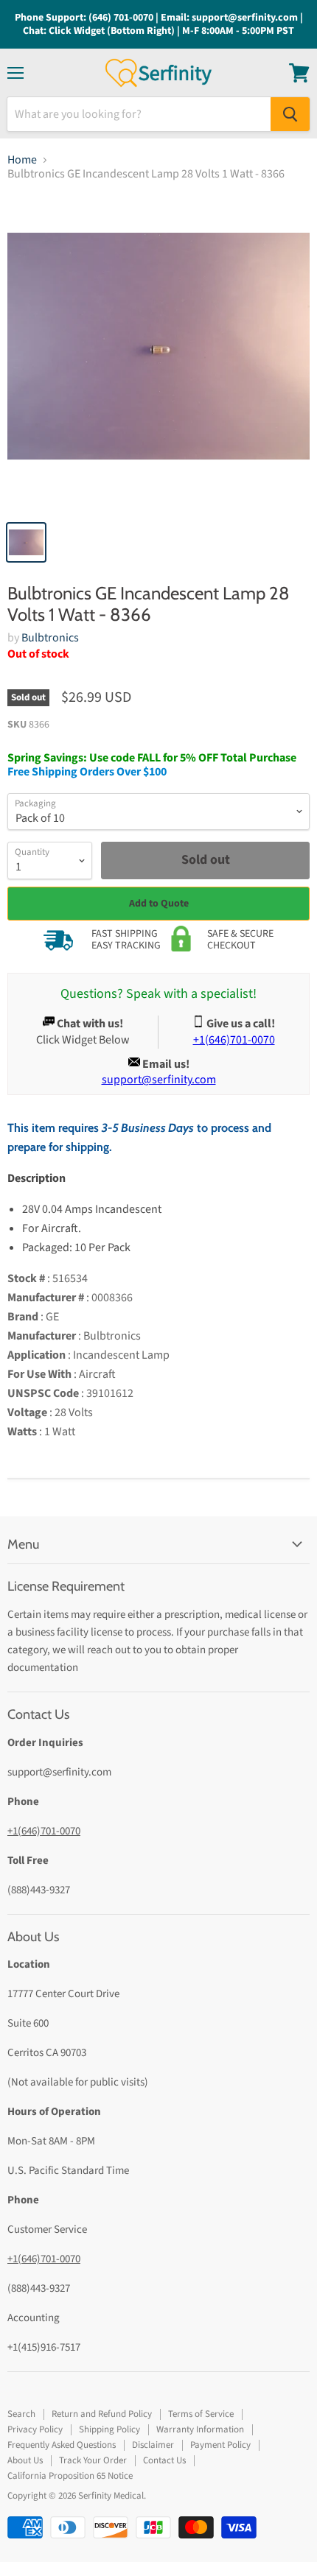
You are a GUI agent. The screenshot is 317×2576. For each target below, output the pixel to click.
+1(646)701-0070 (44, 1831)
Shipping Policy (109, 2429)
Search (21, 2414)
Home (22, 160)
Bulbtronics (50, 638)
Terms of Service (201, 2414)
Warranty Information (200, 2429)
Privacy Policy (35, 2429)
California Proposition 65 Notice (70, 2476)
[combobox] (139, 114)
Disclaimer (153, 2445)
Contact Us (164, 2460)
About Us (25, 2460)
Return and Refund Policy (102, 2414)
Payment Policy (220, 2445)
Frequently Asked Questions (62, 2445)
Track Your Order (93, 2460)
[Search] (290, 114)
